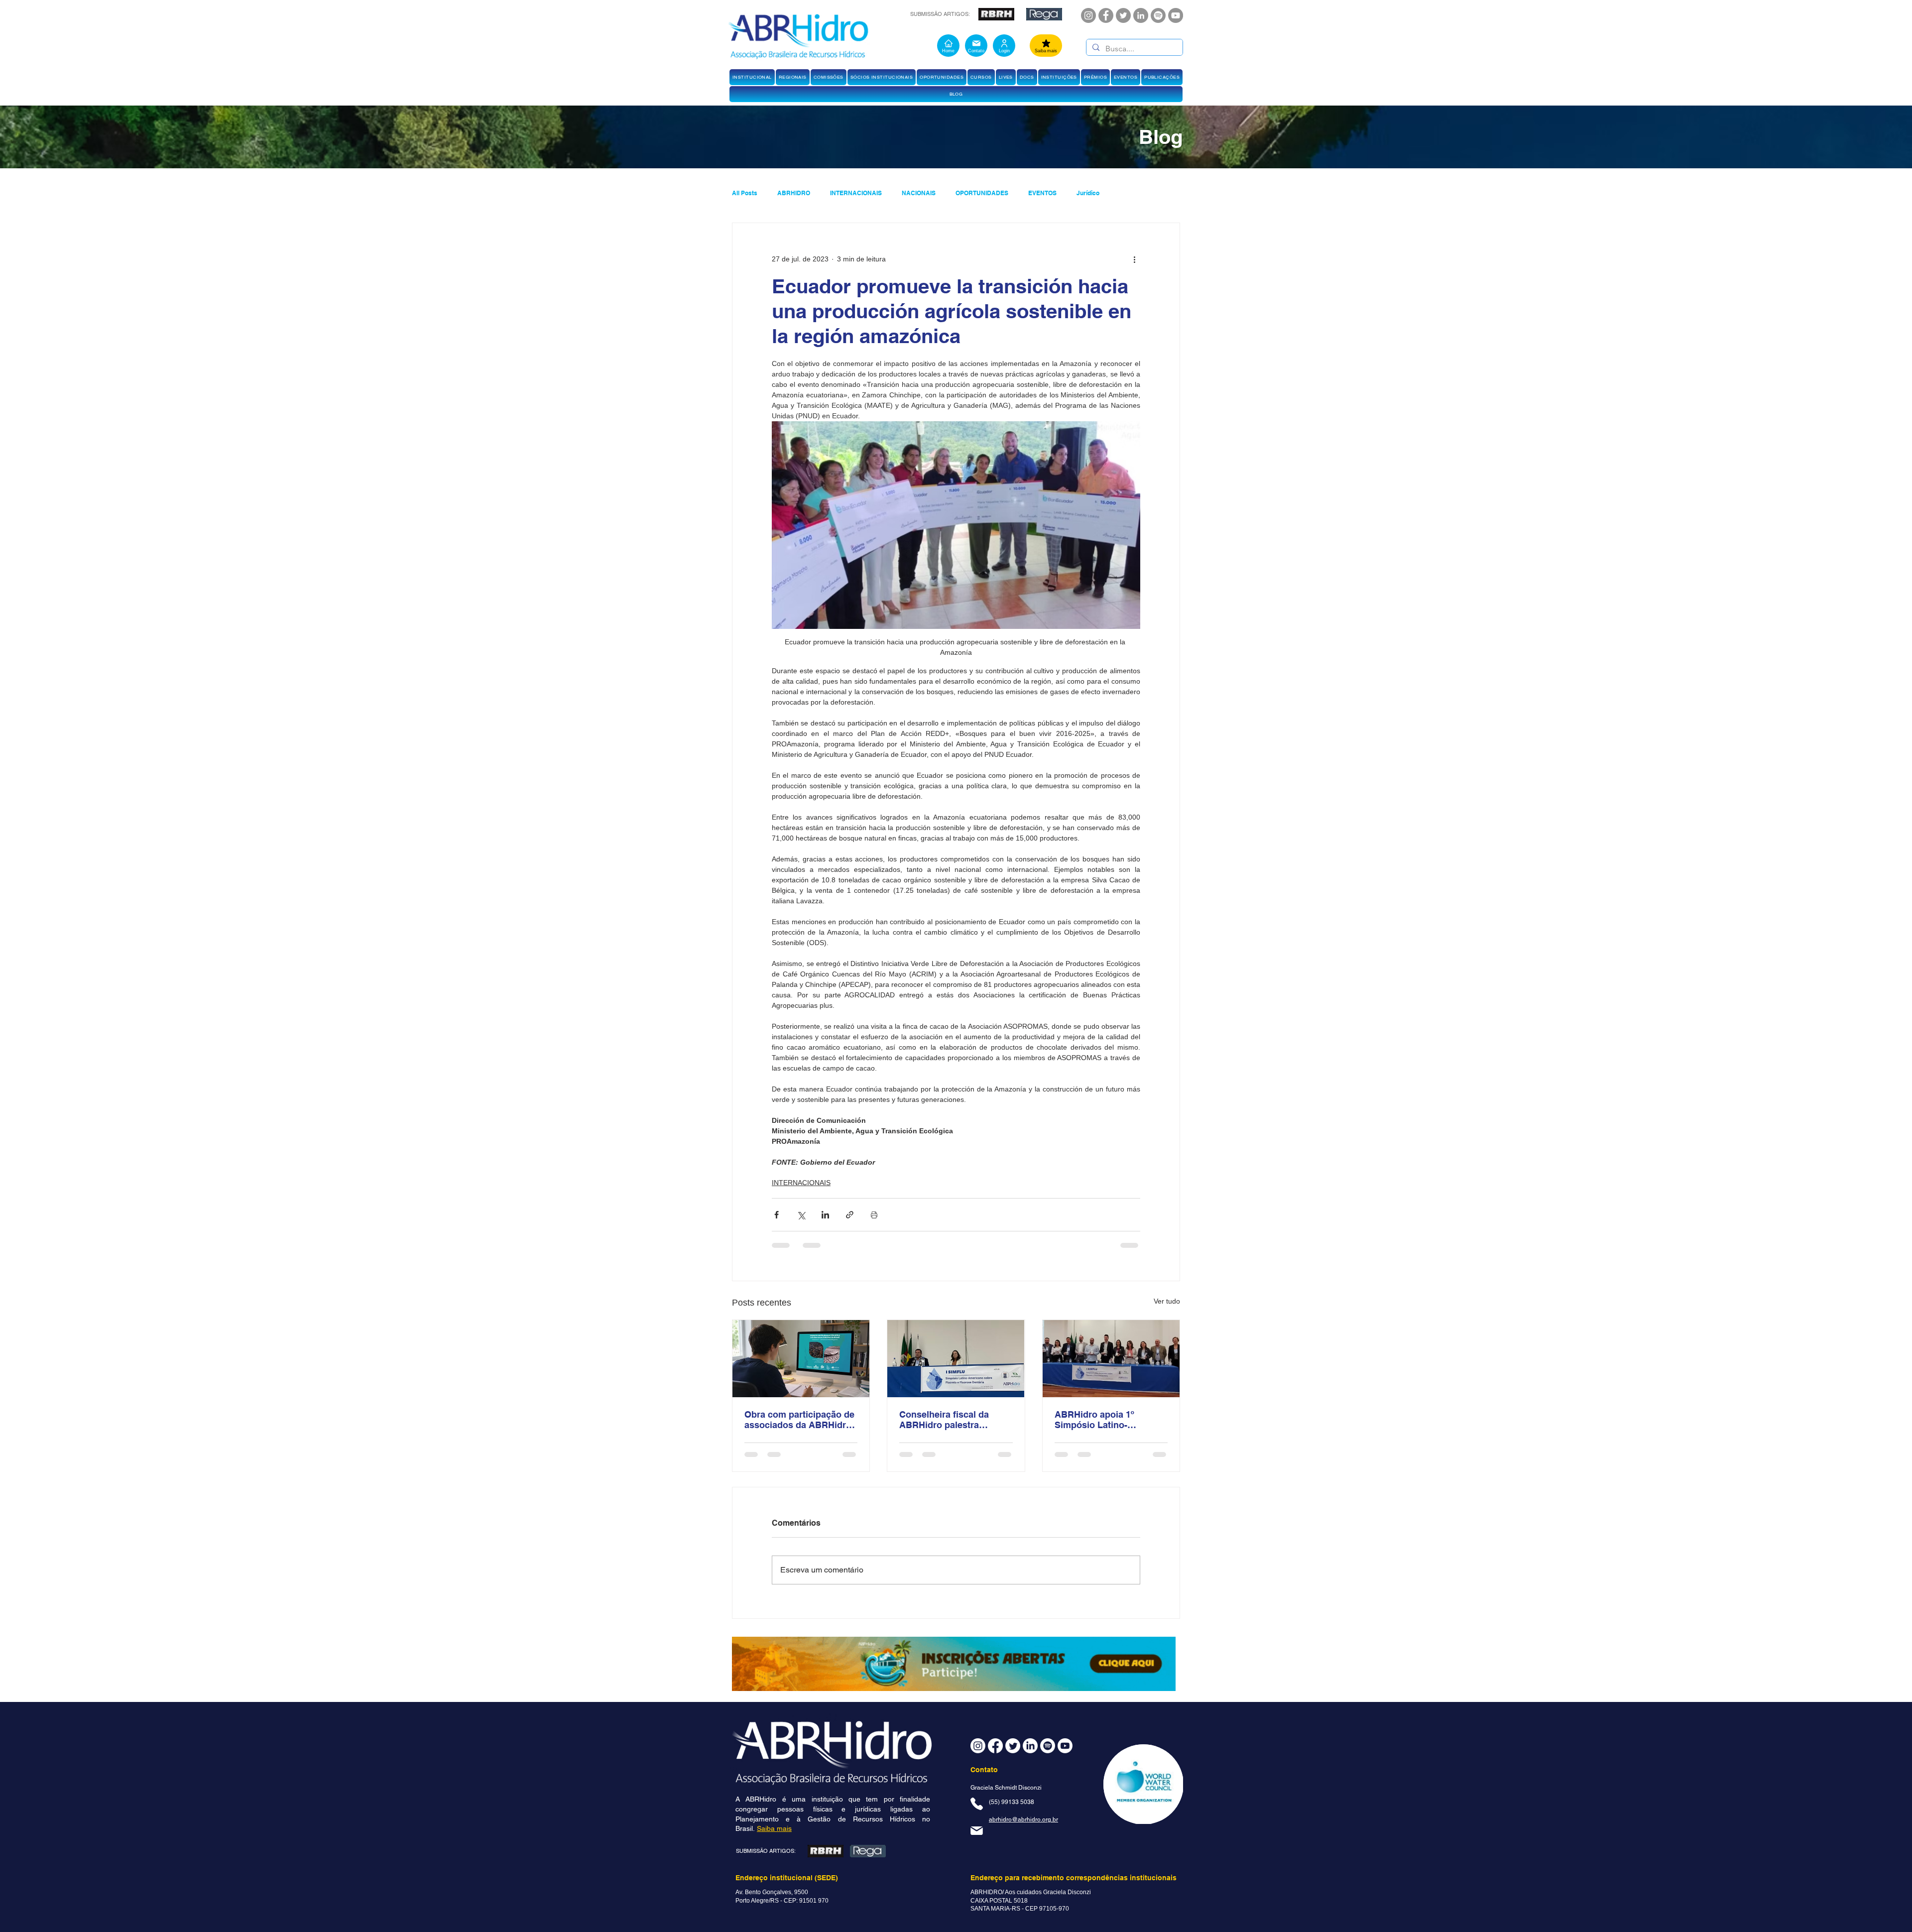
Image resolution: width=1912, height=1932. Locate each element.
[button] (752, 77)
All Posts (745, 193)
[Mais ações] (1134, 259)
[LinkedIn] (1141, 15)
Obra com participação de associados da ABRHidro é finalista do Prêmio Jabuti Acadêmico (799, 1420)
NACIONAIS (919, 193)
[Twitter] (1123, 15)
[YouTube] (1176, 15)
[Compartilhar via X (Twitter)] (801, 1215)
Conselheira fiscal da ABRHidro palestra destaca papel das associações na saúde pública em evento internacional (947, 1420)
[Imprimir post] (874, 1215)
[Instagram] (1088, 15)
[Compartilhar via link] (850, 1215)
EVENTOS (1042, 193)
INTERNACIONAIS (856, 193)
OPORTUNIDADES (982, 193)
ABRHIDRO (794, 193)
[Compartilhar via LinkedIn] (825, 1215)
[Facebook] (1106, 15)
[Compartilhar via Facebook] (777, 1215)
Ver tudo (1167, 1301)
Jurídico (1088, 193)
